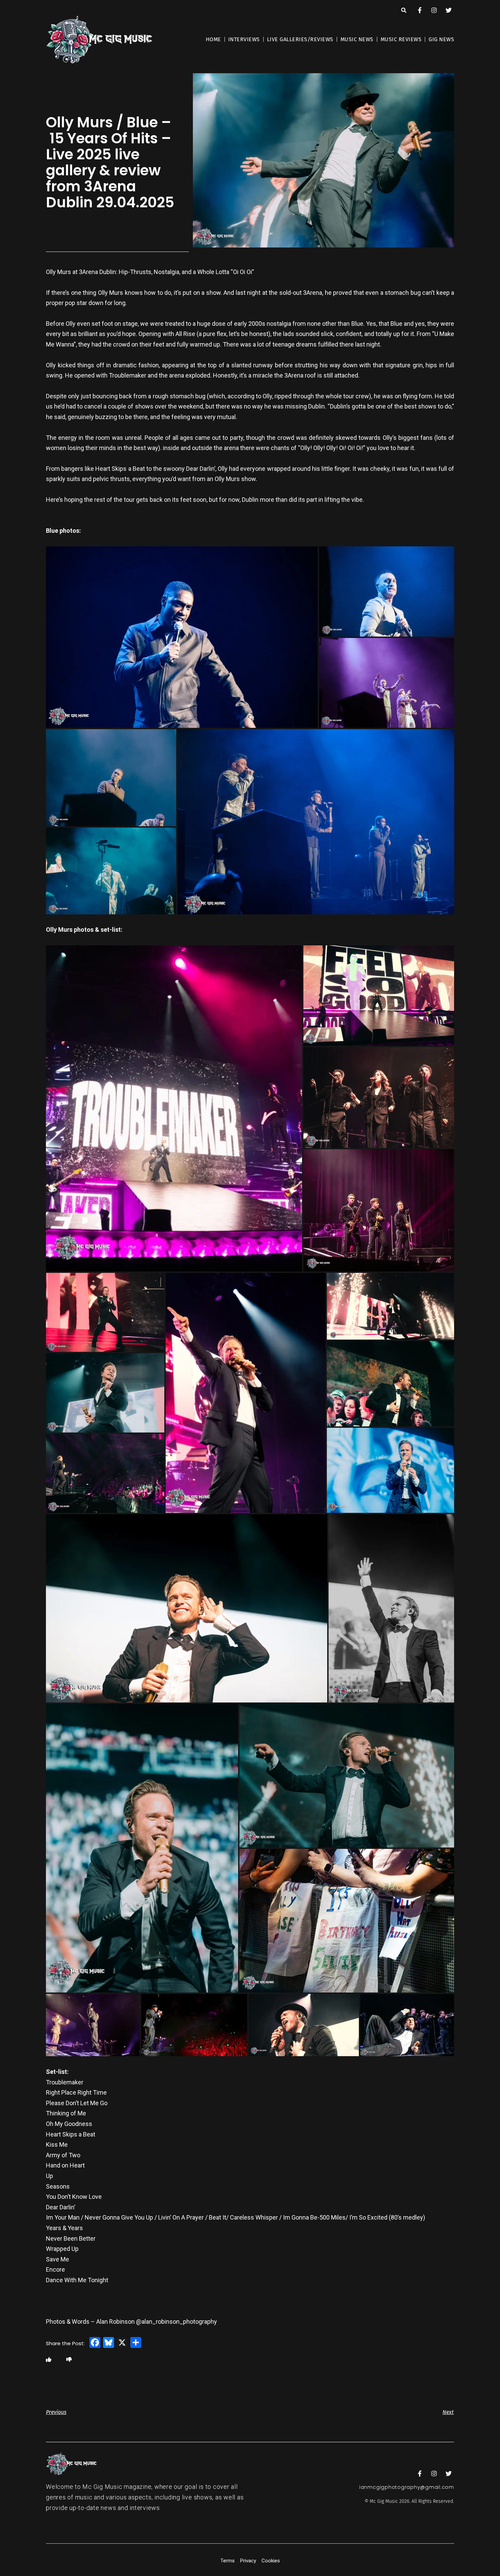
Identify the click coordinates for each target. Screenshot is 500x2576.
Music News (357, 39)
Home (213, 39)
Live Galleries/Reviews (300, 39)
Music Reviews (401, 39)
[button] (404, 10)
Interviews (244, 39)
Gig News (441, 39)
